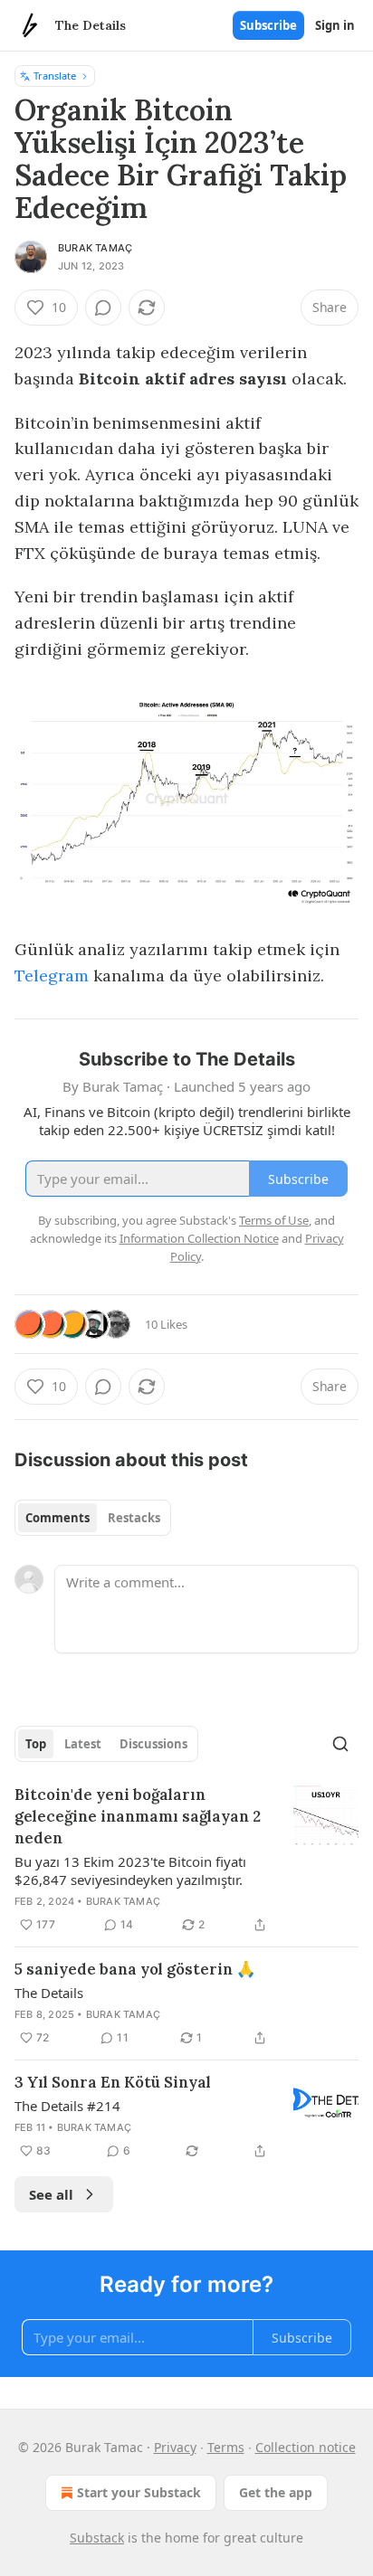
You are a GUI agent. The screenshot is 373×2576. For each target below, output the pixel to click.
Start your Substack (139, 2492)
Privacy (175, 2447)
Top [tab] (36, 1744)
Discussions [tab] (153, 1744)
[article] (186, 1860)
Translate (55, 76)
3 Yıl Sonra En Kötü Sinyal (113, 2082)
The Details (49, 1993)
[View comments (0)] (103, 308)
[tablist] (93, 1518)
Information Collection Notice (199, 1238)
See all (51, 2194)
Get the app (276, 2492)
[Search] (340, 1744)
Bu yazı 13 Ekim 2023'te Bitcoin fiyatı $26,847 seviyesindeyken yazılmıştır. (130, 1870)
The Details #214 (67, 2106)
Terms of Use (274, 1220)
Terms (226, 2447)
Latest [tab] (83, 1744)
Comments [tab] (57, 1518)
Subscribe (268, 25)
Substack (97, 2538)
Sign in (335, 25)
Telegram (52, 975)
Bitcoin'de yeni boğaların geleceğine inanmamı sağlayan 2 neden (138, 1816)
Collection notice (306, 2447)
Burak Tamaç (95, 248)
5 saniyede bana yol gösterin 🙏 (135, 1969)
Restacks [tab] (134, 1518)
